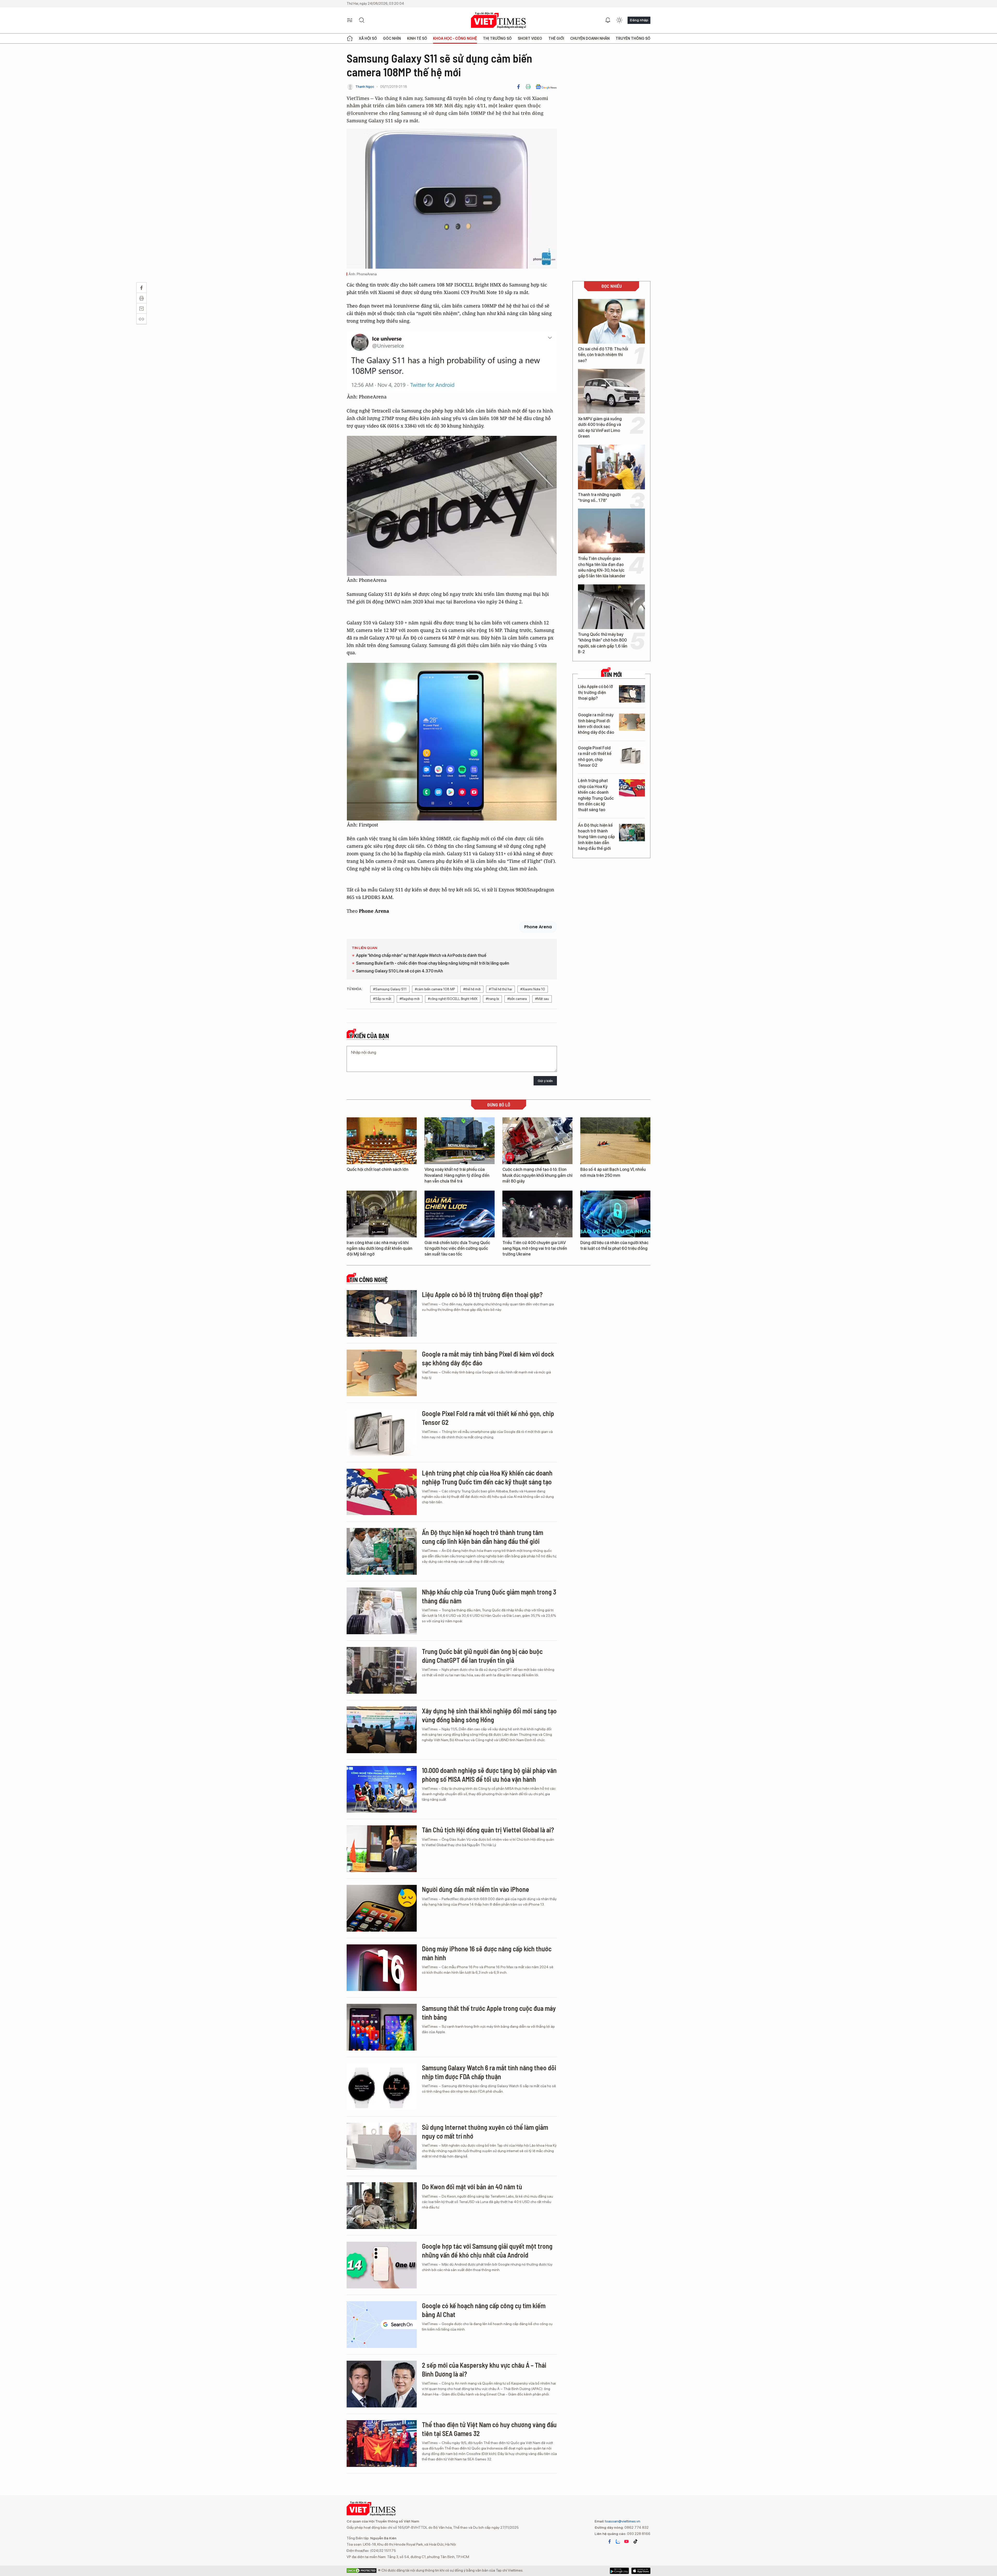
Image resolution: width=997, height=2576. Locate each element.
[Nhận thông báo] (608, 20)
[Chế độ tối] (619, 20)
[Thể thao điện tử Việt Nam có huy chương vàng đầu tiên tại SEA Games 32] (382, 2444)
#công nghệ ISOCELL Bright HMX (453, 999)
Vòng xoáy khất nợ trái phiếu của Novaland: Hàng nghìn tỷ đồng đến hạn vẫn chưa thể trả (457, 1175)
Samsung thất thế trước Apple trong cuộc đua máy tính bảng (489, 2013)
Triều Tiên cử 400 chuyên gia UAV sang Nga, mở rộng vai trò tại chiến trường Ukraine (535, 1249)
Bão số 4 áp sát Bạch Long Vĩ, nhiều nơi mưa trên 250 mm (613, 1172)
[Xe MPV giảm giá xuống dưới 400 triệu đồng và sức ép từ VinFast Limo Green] (611, 391)
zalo (618, 2541)
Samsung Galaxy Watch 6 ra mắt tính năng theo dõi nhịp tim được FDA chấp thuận (489, 2072)
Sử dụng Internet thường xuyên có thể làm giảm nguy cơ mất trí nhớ (485, 2131)
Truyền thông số (633, 38)
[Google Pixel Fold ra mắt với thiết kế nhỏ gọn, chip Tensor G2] (632, 755)
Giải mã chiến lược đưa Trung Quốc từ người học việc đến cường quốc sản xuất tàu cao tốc (457, 1249)
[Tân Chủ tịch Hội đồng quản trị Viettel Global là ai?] (382, 1849)
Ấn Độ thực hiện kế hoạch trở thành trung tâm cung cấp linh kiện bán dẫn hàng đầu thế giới (596, 837)
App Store (619, 2571)
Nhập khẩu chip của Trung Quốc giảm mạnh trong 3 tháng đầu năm (489, 1596)
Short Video (530, 38)
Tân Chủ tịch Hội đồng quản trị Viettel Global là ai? (488, 1830)
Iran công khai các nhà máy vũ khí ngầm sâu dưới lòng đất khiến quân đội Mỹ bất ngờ (379, 1249)
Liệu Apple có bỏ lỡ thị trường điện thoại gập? (595, 692)
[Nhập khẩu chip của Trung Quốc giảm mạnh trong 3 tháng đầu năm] (382, 1611)
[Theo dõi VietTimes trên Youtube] (627, 2541)
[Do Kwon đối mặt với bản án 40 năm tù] (382, 2206)
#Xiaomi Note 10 (533, 989)
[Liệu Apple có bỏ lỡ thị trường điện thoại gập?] (632, 694)
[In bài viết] (528, 87)
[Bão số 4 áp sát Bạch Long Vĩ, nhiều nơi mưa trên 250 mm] (615, 1141)
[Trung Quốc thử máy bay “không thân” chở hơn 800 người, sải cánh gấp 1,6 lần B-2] (611, 607)
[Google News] (546, 87)
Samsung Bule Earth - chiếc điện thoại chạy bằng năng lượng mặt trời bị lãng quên (433, 963)
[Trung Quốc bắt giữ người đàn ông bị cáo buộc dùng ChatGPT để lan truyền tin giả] (382, 1670)
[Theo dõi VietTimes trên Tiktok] (635, 2541)
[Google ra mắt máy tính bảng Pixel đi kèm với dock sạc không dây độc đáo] (632, 722)
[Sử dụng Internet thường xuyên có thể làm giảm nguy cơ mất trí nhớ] (382, 2146)
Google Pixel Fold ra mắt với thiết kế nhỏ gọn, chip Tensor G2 (595, 757)
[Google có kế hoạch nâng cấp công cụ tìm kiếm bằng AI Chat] (382, 2325)
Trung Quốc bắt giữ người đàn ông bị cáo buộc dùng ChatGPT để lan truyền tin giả (482, 1656)
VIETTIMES (498, 20)
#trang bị (492, 999)
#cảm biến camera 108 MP (435, 989)
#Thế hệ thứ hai (500, 989)
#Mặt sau (542, 999)
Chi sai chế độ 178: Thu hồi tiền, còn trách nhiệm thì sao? (603, 355)
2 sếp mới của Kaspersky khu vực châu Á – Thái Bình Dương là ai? (484, 2369)
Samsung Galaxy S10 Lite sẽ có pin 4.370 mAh (399, 971)
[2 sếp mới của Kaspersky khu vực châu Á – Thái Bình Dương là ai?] (382, 2384)
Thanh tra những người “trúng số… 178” (599, 498)
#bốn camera (517, 999)
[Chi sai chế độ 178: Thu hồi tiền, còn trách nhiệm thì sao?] (611, 321)
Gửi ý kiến (545, 1081)
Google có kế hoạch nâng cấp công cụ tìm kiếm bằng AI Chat (484, 2310)
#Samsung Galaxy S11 (390, 989)
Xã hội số (368, 38)
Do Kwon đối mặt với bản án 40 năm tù (472, 2187)
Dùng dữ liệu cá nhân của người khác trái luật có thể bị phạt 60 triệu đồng (614, 1246)
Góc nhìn (392, 38)
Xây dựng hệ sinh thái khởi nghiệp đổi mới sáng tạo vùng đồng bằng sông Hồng (489, 1715)
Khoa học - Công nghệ (455, 38)
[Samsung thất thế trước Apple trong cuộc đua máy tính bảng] (382, 2027)
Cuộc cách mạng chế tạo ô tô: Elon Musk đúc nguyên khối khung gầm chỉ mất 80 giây (537, 1175)
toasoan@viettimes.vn (622, 2521)
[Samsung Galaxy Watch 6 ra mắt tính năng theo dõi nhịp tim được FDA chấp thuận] (382, 2087)
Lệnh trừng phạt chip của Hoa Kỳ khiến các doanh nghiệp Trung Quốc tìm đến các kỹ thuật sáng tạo (596, 795)
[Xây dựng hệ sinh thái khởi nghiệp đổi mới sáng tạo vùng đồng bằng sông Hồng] (382, 1730)
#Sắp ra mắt (382, 999)
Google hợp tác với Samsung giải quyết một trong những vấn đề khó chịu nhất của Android (487, 2250)
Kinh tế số (417, 38)
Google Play (641, 2571)
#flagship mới (410, 999)
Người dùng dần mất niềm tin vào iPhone (476, 1889)
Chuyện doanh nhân (590, 38)
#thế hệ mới (472, 989)
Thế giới (556, 38)
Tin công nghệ (368, 1280)
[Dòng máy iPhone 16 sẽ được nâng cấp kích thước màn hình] (382, 1968)
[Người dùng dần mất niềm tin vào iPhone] (382, 1908)
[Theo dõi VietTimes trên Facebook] (610, 2541)
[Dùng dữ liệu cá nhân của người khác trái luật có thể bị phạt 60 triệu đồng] (615, 1214)
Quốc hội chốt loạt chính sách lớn (378, 1169)
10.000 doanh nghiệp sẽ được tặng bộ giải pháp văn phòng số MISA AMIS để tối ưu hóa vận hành (489, 1775)
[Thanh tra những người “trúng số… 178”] (611, 467)
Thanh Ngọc (365, 87)
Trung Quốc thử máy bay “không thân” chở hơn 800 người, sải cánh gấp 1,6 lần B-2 (603, 643)
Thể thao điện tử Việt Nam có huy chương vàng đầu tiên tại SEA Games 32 (489, 2429)
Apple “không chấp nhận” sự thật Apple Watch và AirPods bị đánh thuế (421, 955)
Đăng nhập (639, 20)
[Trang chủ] (350, 38)
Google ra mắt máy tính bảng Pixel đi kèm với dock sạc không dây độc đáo (596, 724)
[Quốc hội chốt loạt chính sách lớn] (382, 1141)
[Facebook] (518, 87)
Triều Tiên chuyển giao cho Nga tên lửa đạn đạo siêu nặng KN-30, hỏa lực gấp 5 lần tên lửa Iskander (602, 567)
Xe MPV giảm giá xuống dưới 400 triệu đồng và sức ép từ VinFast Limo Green (600, 428)
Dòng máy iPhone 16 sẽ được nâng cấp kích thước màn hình (487, 1953)
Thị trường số (497, 38)
